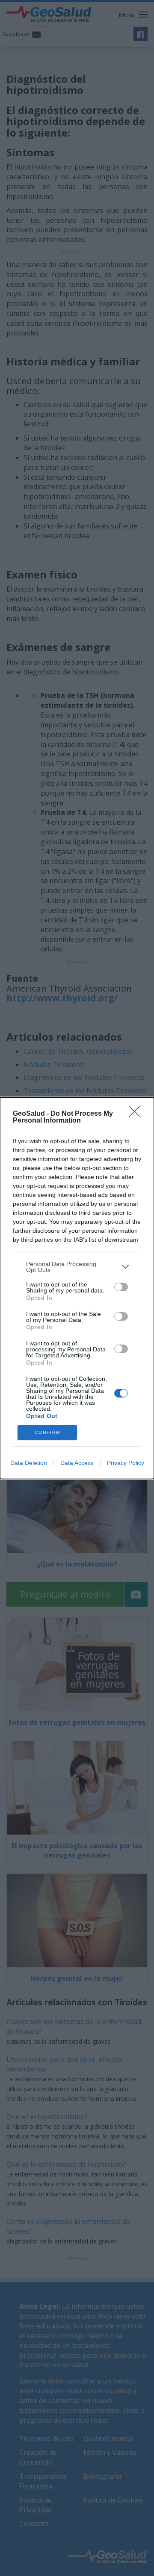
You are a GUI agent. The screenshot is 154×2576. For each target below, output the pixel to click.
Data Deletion (29, 1463)
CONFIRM (47, 1432)
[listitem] (77, 1267)
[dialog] (77, 1288)
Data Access (77, 1463)
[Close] (137, 1114)
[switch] (121, 1287)
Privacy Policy (126, 1463)
